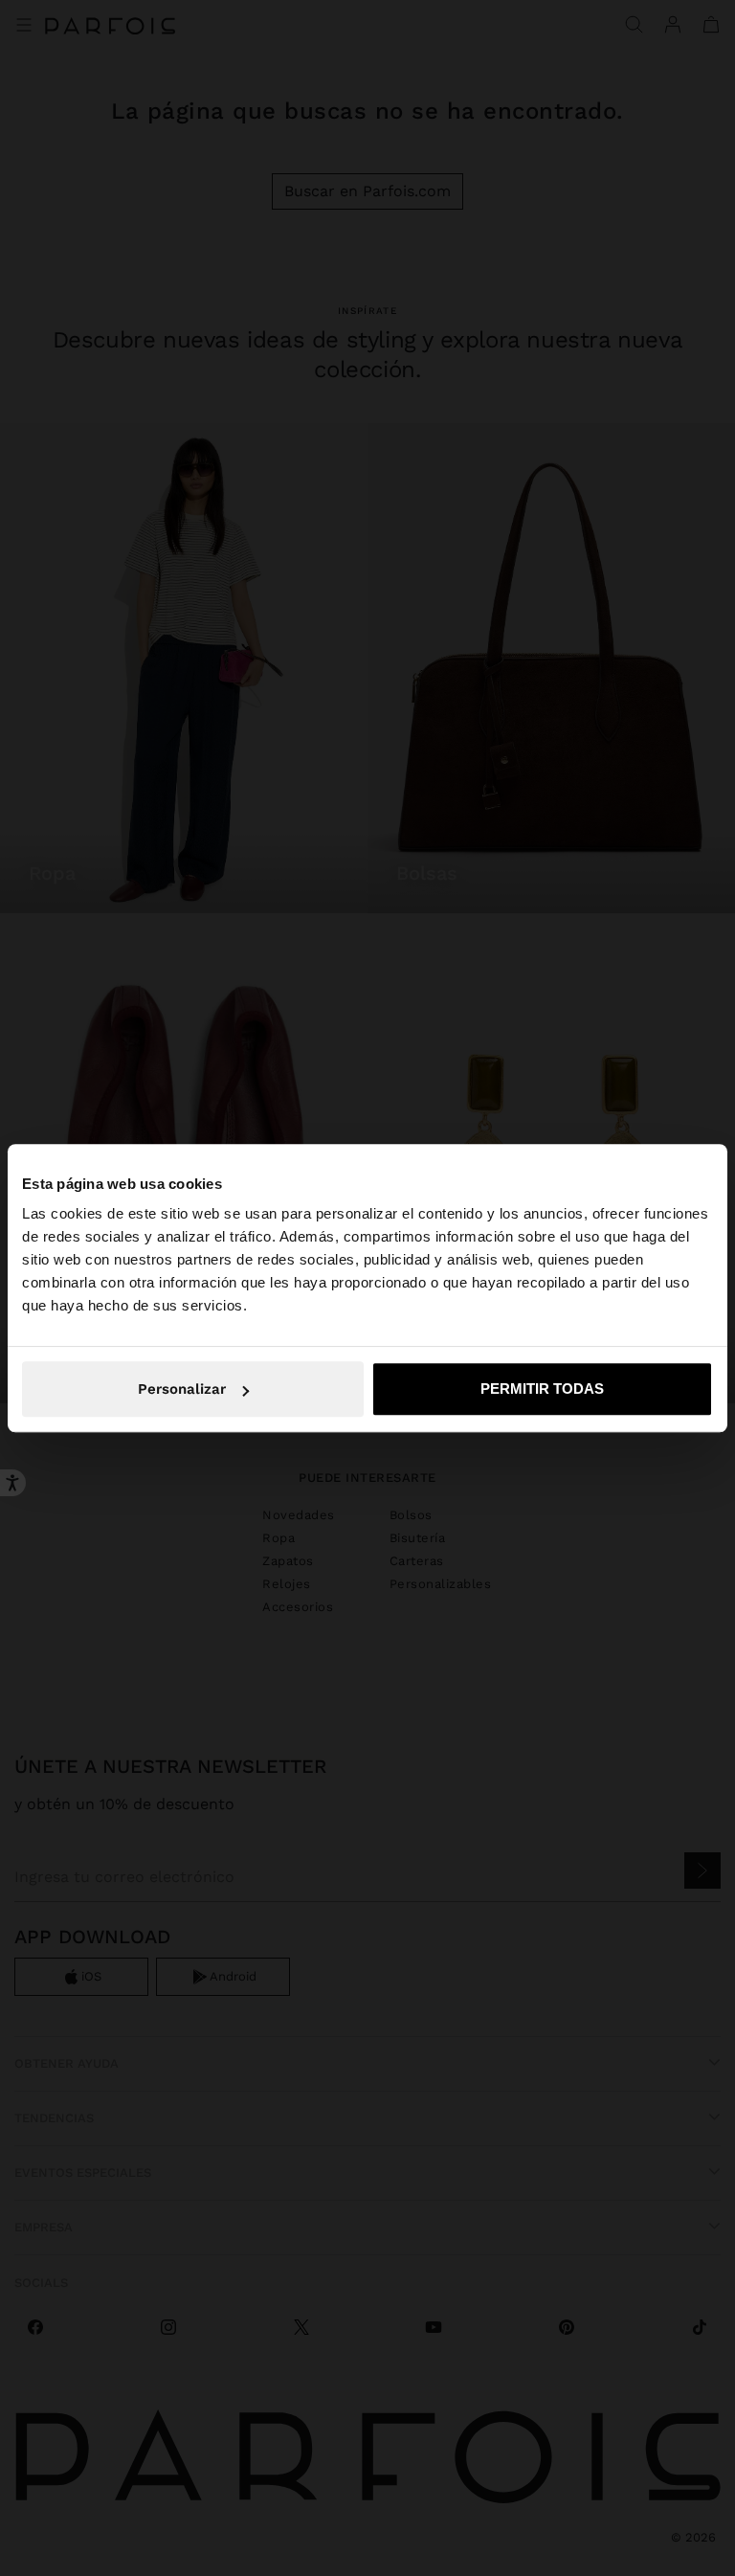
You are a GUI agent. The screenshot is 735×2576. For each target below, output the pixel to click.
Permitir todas (542, 1389)
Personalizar (182, 1389)
